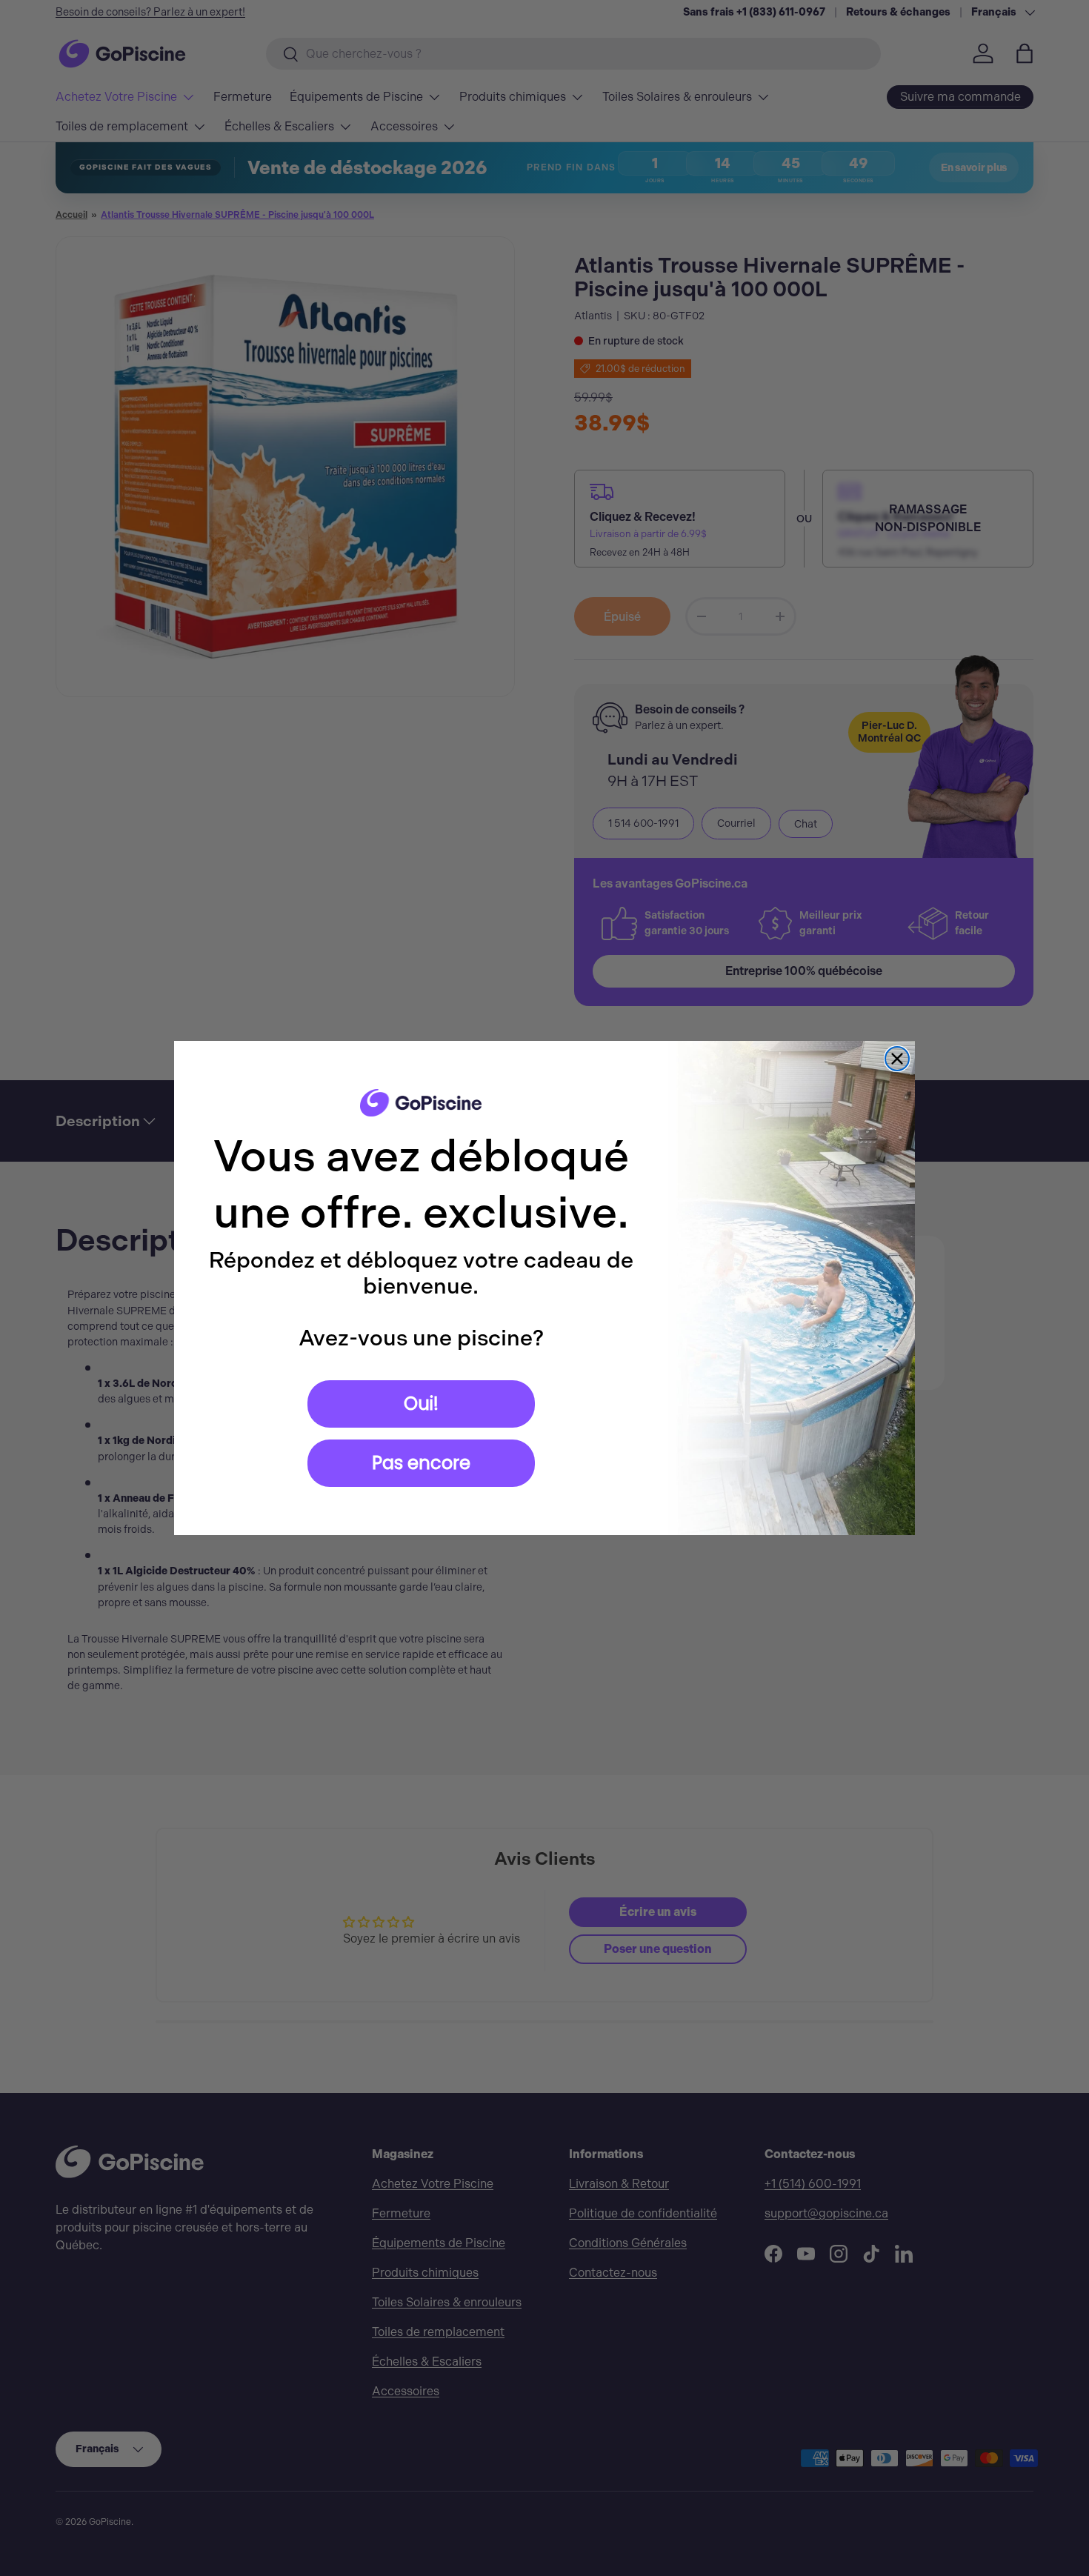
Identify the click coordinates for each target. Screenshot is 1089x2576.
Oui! (421, 1404)
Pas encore (421, 1463)
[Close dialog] (897, 1059)
